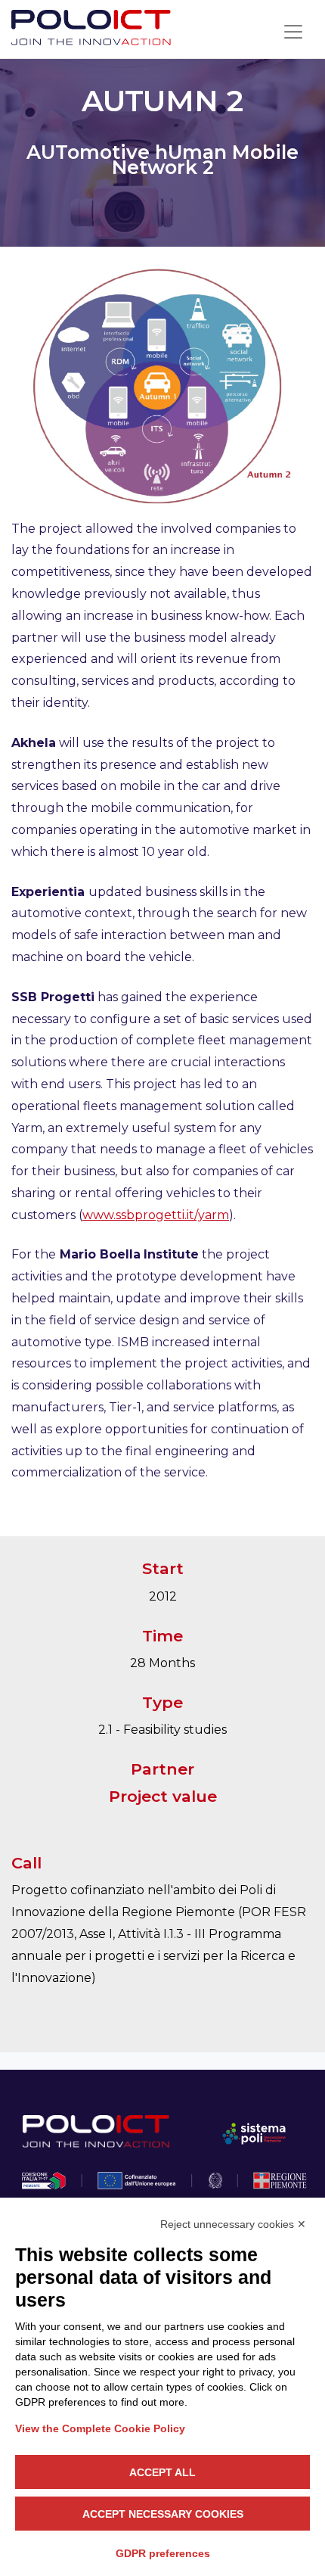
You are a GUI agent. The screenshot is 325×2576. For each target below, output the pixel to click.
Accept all (162, 2472)
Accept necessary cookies (163, 2514)
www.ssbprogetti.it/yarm (156, 1215)
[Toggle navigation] (293, 32)
